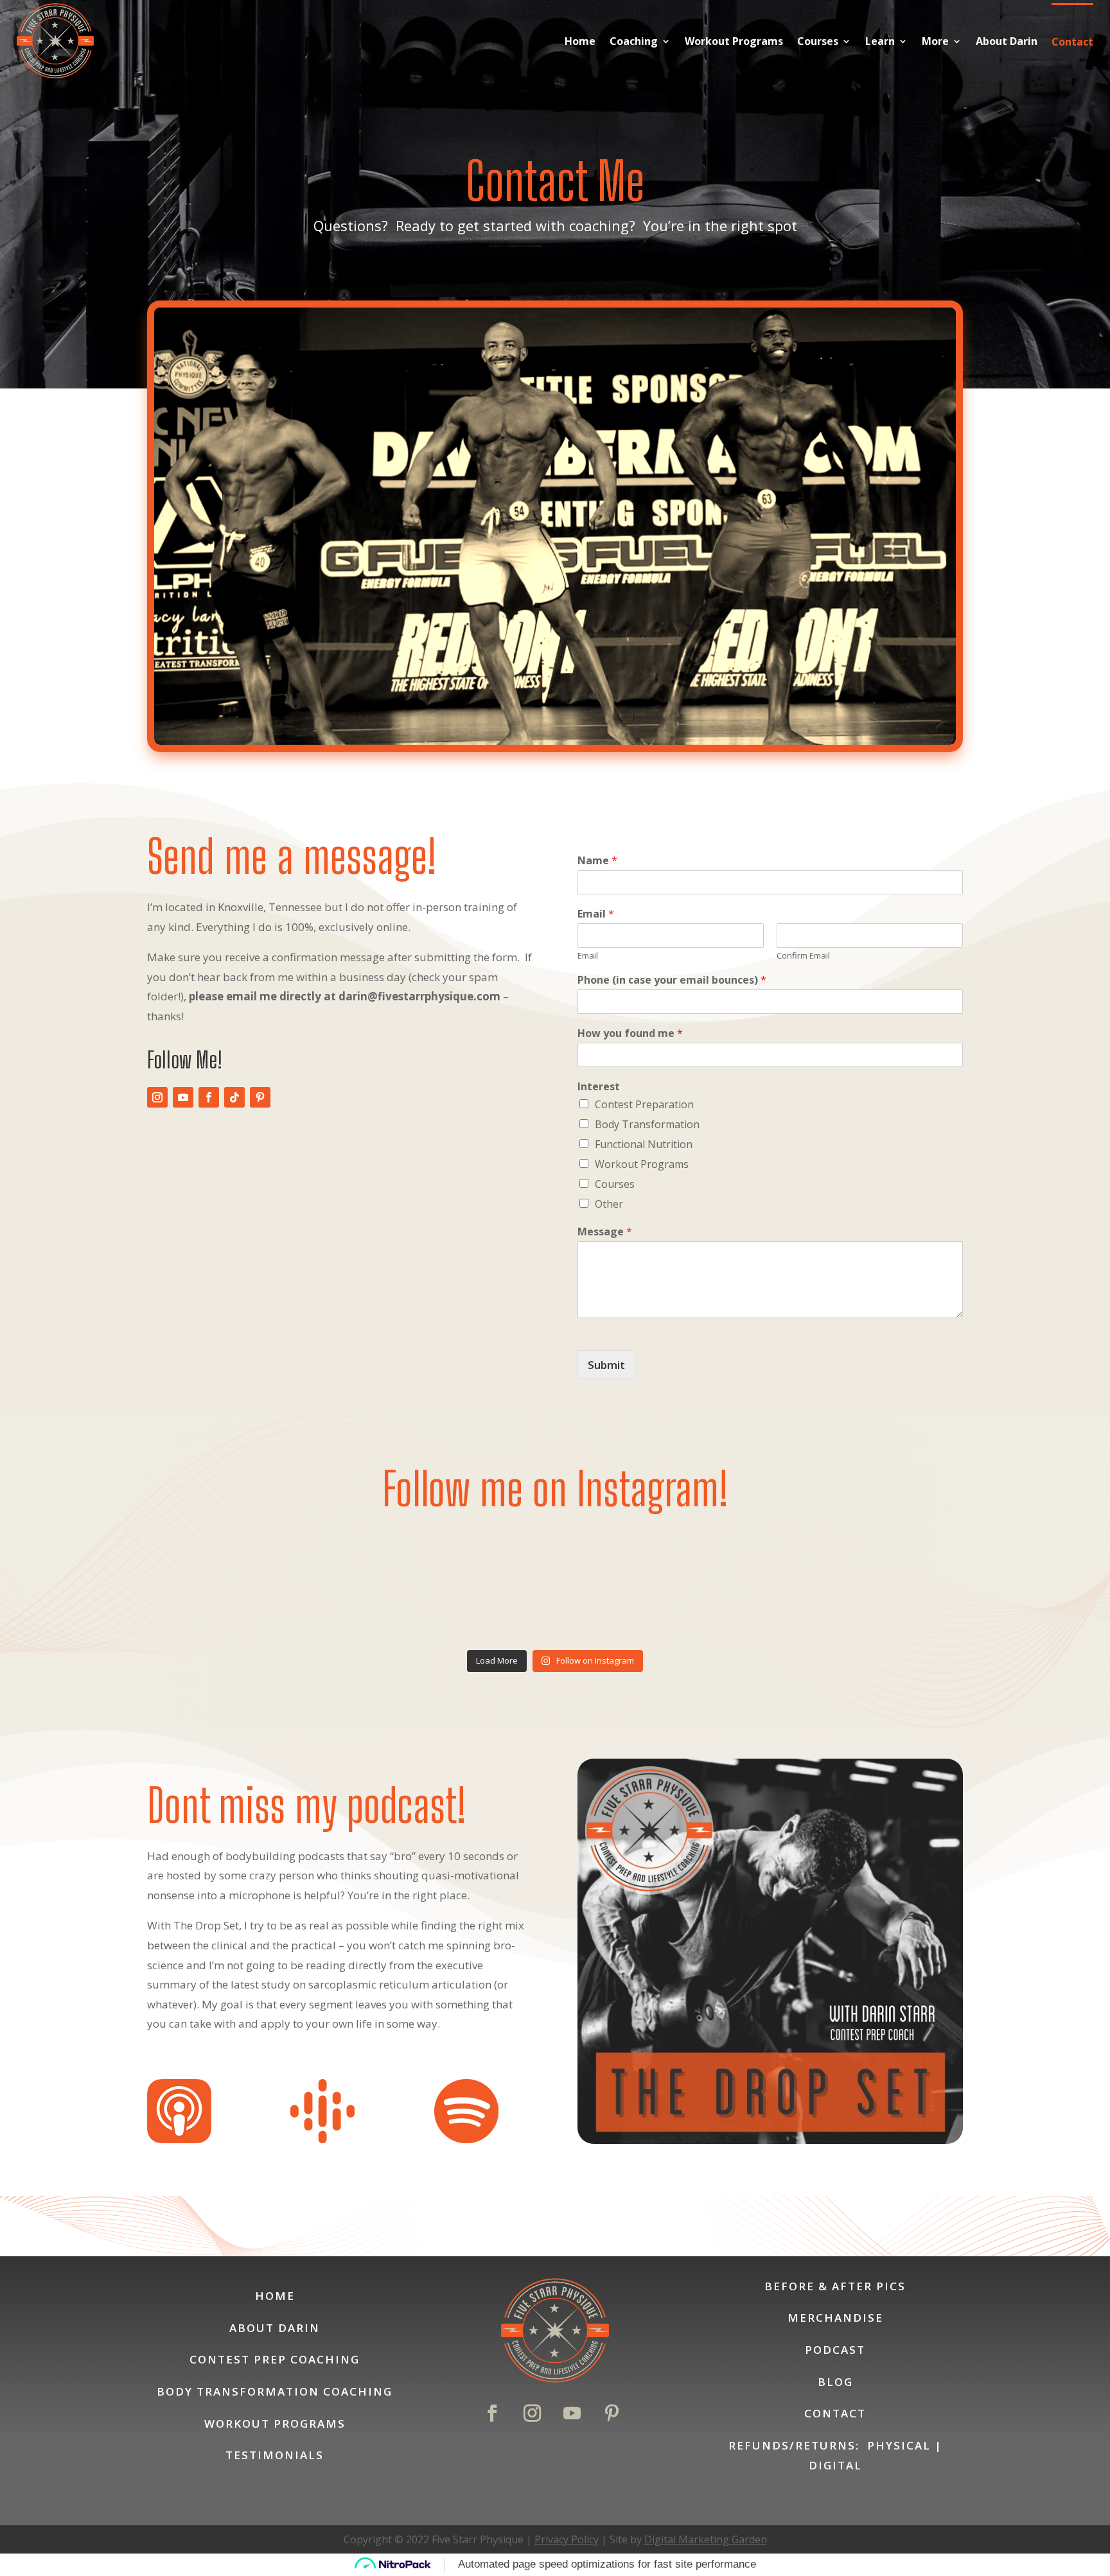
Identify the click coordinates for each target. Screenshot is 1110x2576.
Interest (599, 1087)
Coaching (634, 41)
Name (597, 861)
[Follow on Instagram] (157, 1097)
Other (609, 1204)
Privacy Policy (567, 2539)
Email (596, 914)
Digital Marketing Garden (706, 2539)
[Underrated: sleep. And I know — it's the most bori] (658, 1584)
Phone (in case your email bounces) (672, 980)
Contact (1072, 42)
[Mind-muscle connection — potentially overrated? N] (452, 1584)
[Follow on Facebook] (209, 1097)
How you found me (630, 1033)
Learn (880, 41)
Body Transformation (647, 1124)
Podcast (835, 2350)
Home (580, 41)
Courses (818, 41)
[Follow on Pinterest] (260, 1097)
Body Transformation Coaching (275, 2391)
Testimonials (275, 2455)
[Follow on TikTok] (234, 1097)
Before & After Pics (835, 2286)
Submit (606, 1365)
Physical (899, 2445)
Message (605, 1232)
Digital (835, 2465)
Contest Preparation (644, 1104)
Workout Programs (734, 41)
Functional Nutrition (644, 1144)
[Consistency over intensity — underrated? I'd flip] (247, 1584)
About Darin (1007, 41)
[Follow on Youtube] (183, 1097)
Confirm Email (803, 956)
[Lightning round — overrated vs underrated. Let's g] (863, 1584)
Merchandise (835, 2318)
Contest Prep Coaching (275, 2359)
